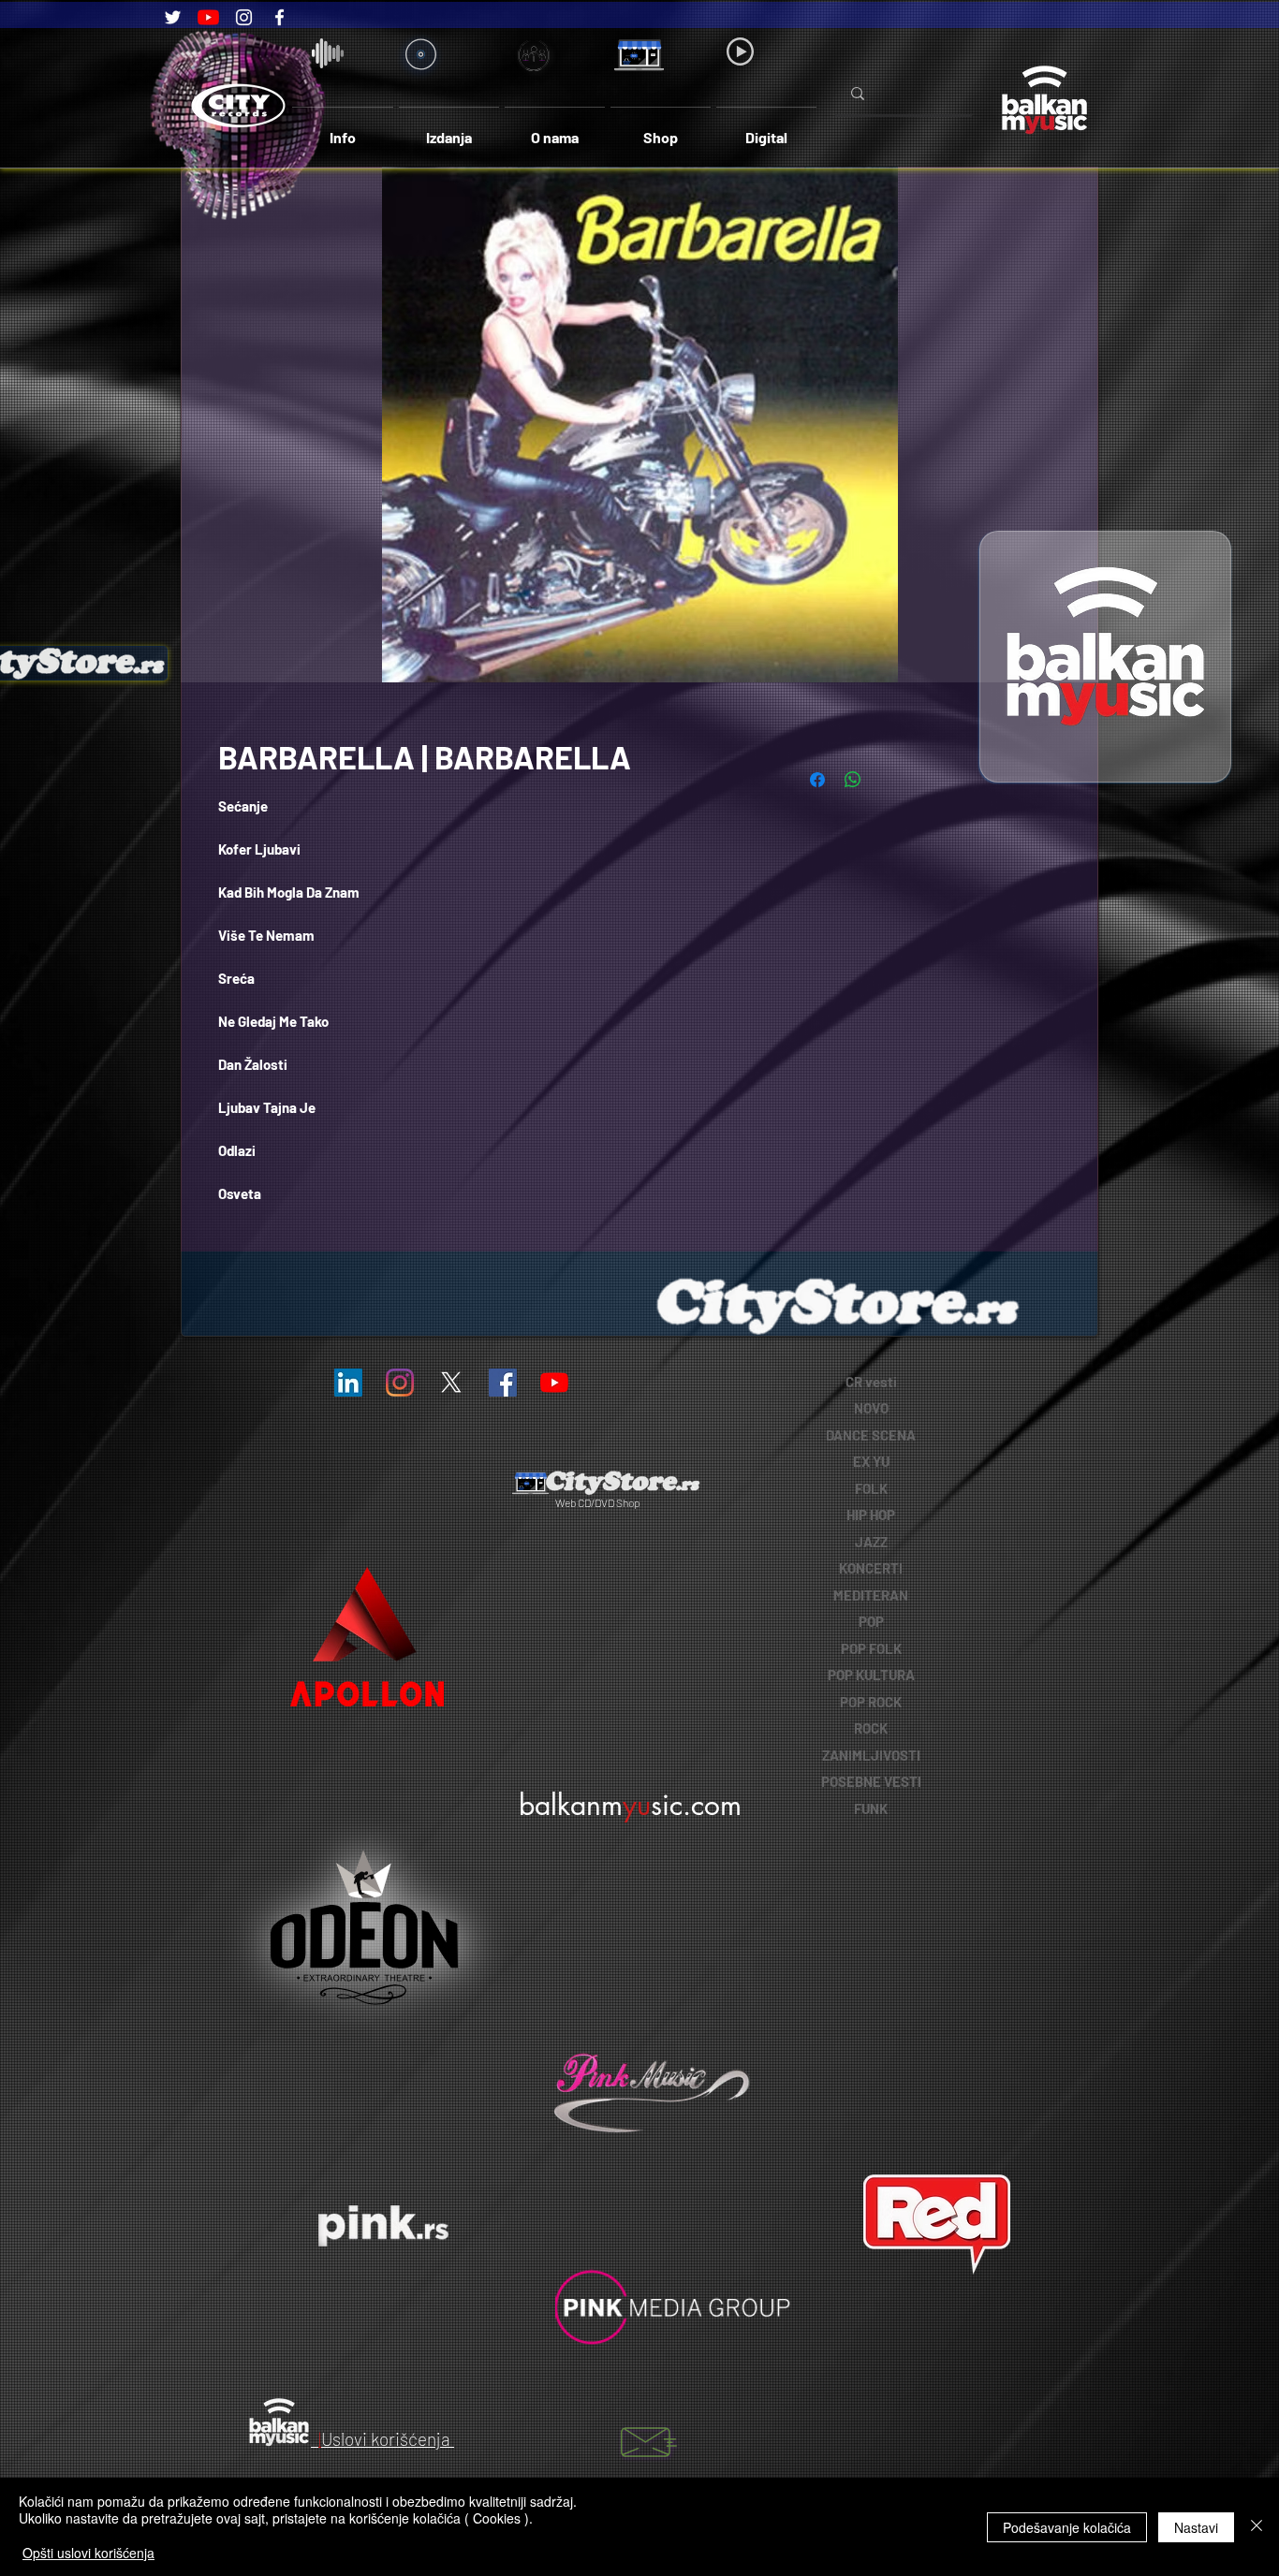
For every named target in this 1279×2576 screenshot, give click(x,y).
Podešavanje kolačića (1067, 2527)
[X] (451, 1383)
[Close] (1257, 2527)
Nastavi (1196, 2527)
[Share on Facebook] (817, 780)
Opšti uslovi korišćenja (88, 2553)
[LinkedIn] (348, 1383)
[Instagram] (244, 17)
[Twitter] (173, 17)
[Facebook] (279, 17)
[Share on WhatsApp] (853, 780)
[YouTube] (208, 17)
